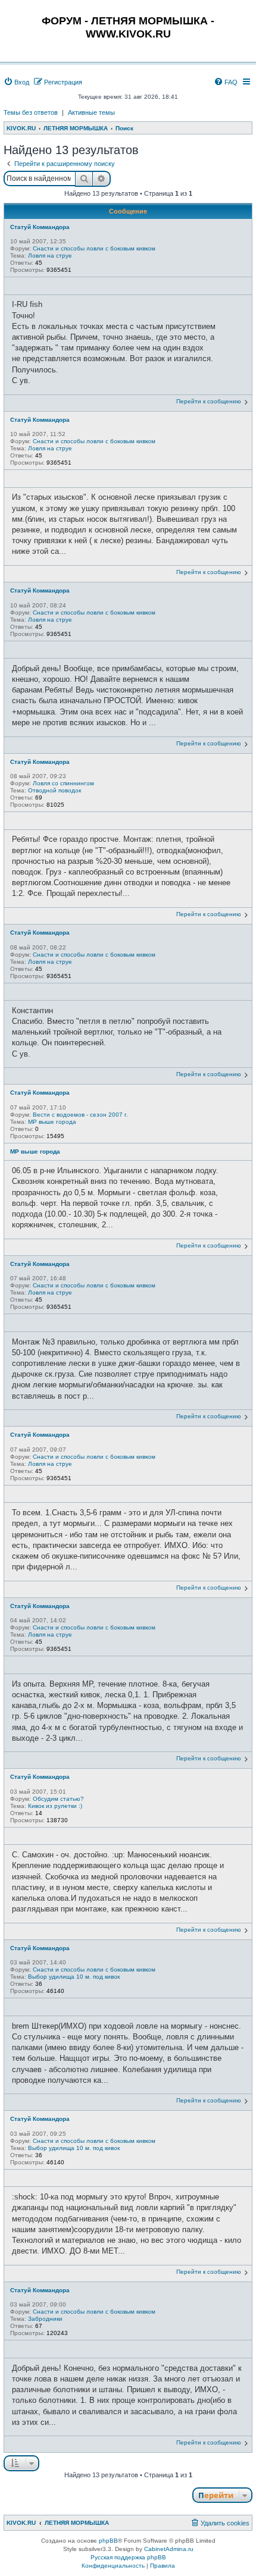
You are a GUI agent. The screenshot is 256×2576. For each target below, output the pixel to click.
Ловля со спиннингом (63, 783)
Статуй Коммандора (40, 227)
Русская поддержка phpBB (128, 2557)
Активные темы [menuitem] (91, 112)
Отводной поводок (54, 790)
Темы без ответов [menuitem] (31, 112)
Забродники (45, 2319)
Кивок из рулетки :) (55, 1806)
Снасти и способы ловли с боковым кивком (94, 248)
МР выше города (52, 1122)
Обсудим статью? (58, 1799)
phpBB (108, 2541)
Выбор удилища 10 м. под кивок (74, 1977)
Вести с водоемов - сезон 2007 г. (80, 1115)
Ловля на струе (50, 256)
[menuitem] (16, 82)
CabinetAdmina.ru (169, 2549)
